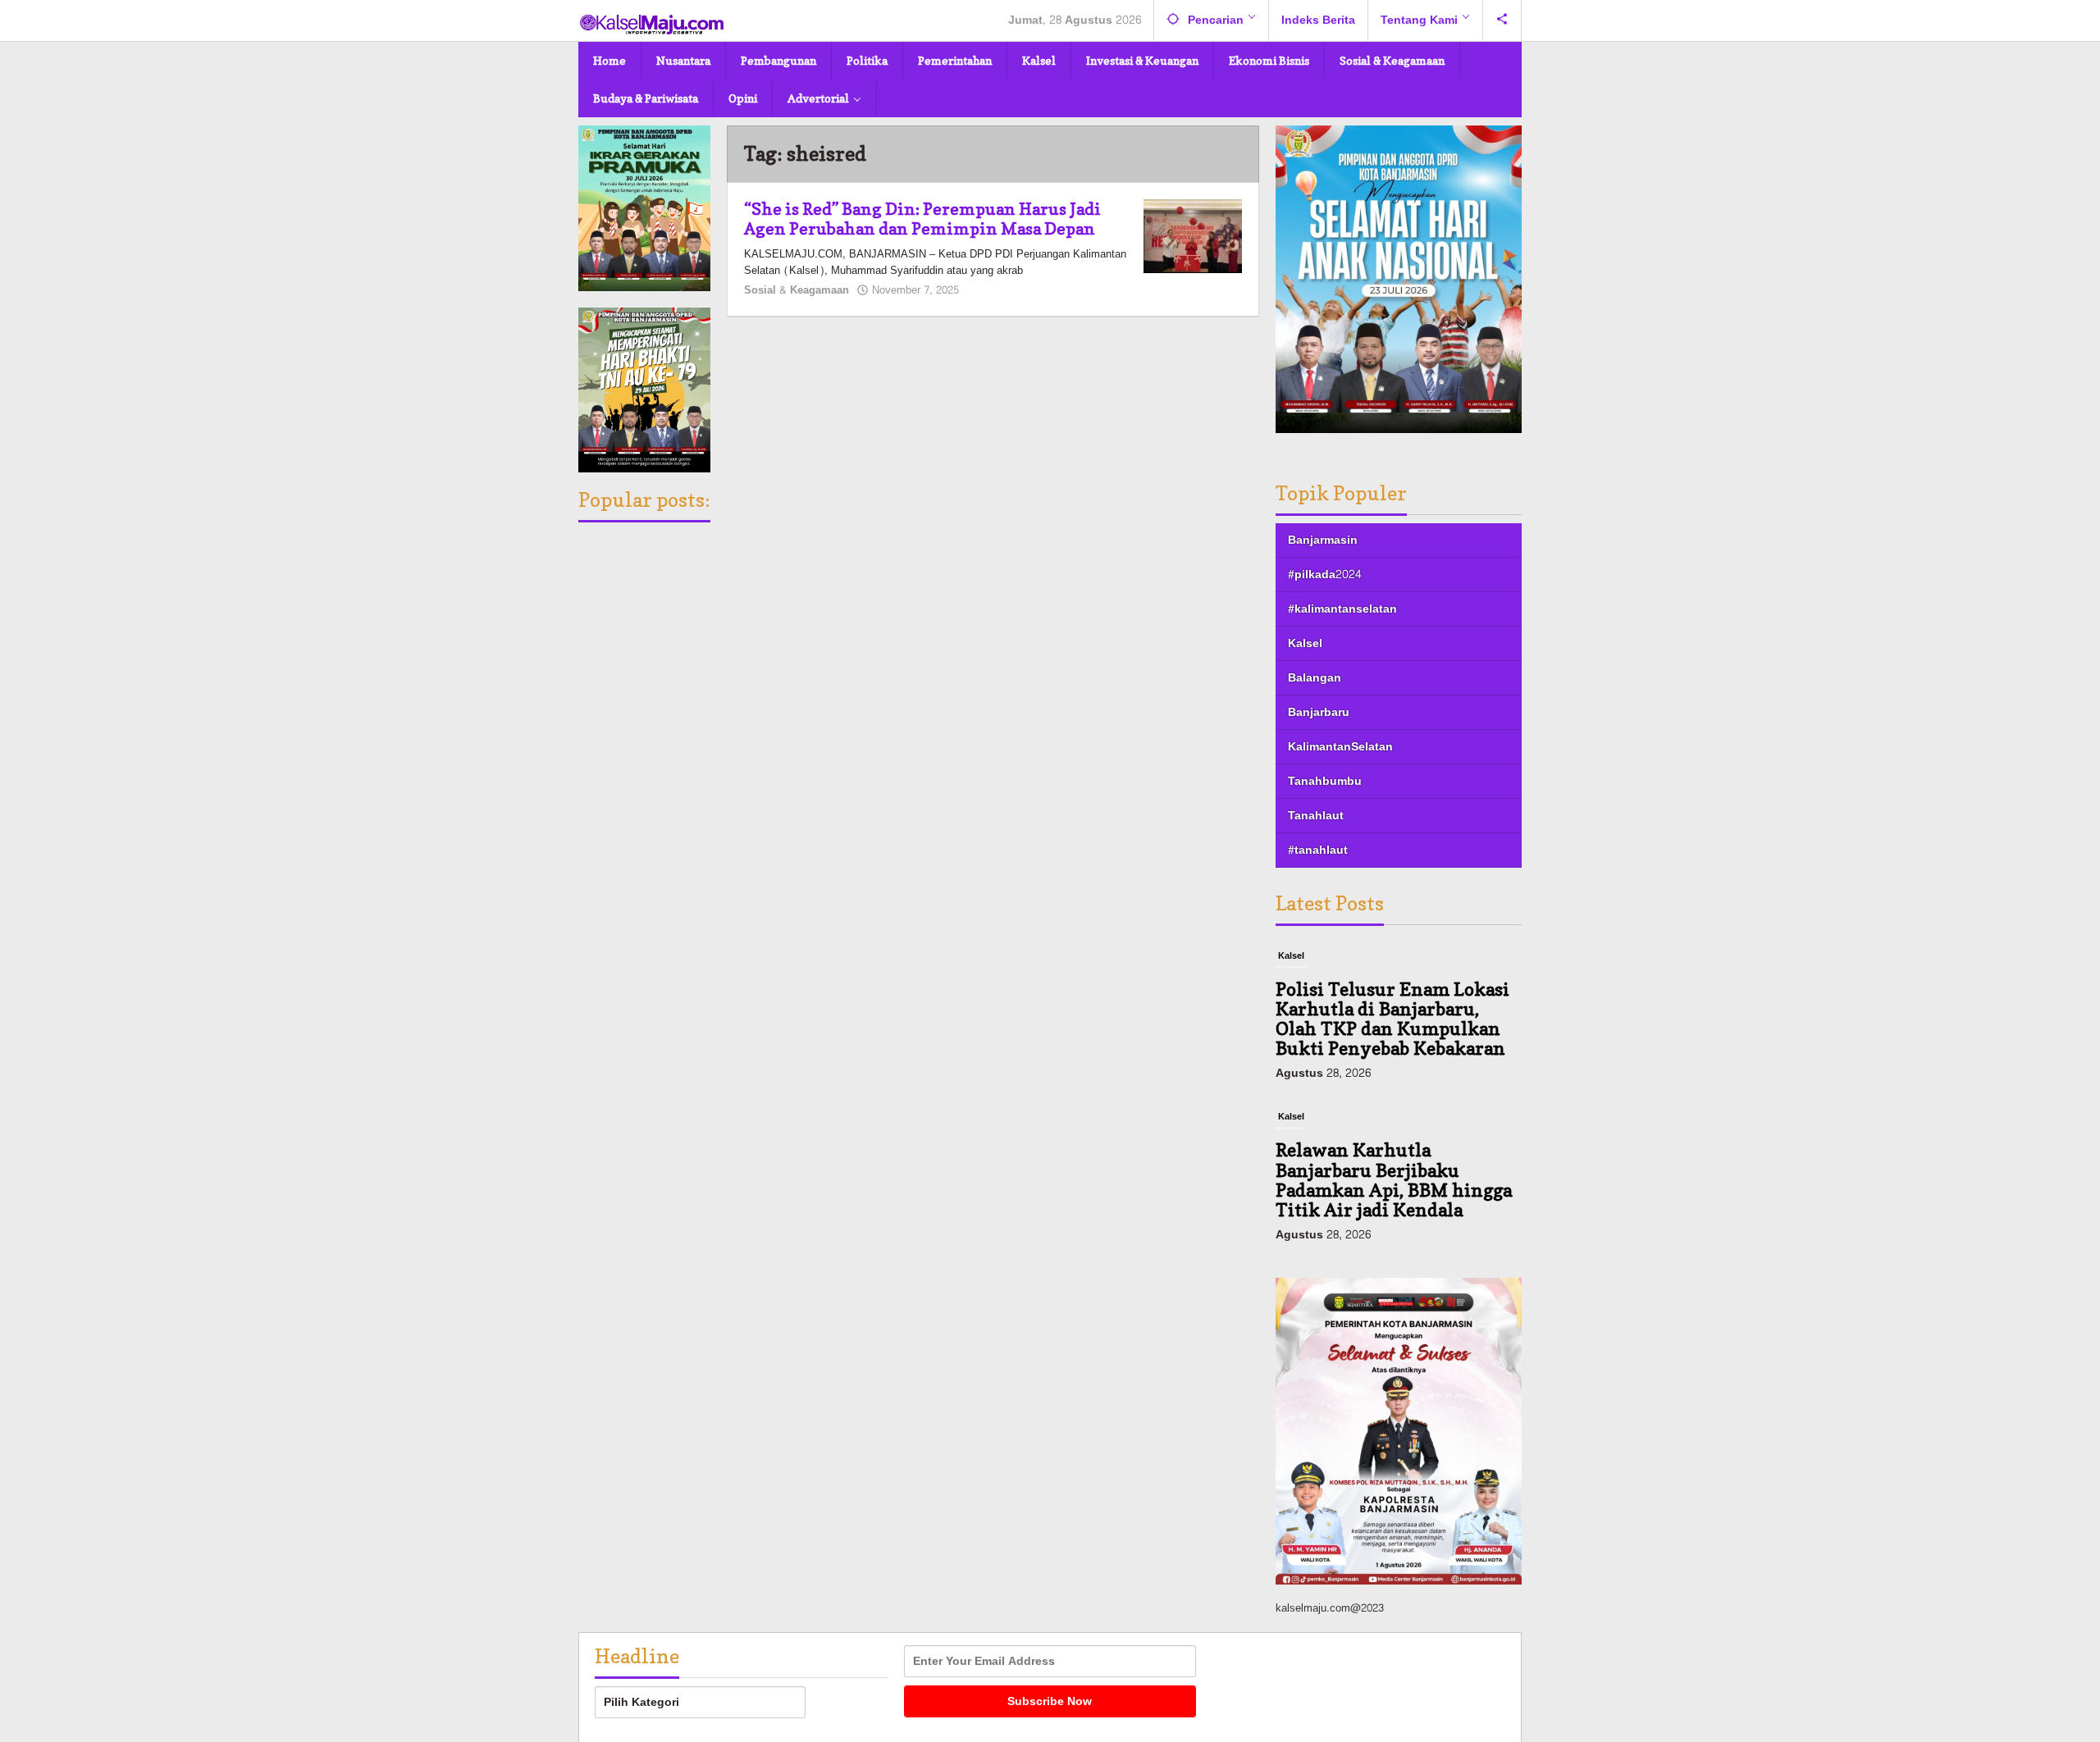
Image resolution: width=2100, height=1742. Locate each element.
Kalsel (1305, 643)
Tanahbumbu (1325, 781)
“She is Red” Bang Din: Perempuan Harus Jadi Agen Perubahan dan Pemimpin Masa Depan (922, 219)
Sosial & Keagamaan (797, 290)
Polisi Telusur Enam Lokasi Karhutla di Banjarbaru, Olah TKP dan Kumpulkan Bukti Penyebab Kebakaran (1392, 1019)
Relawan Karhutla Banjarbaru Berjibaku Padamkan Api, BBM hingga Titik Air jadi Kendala (1394, 1180)
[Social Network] (1502, 21)
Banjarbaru (1319, 712)
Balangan (1315, 678)
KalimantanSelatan (1340, 747)
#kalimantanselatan (1342, 609)
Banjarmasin (1323, 540)
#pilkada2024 (1324, 575)
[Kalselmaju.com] (652, 26)
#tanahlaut (1318, 850)
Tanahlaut (1316, 816)
